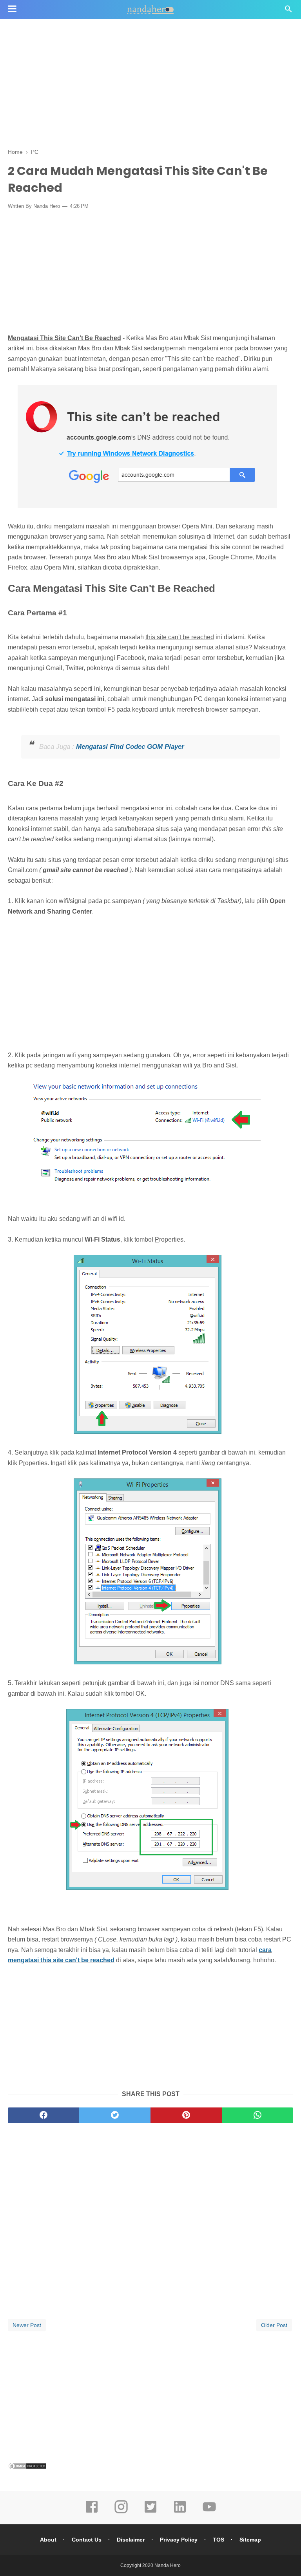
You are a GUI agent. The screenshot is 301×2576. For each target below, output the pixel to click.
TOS (218, 2540)
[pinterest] (186, 2115)
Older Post (274, 2325)
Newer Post (27, 2325)
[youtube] (209, 2512)
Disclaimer (131, 2540)
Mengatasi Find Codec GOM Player (130, 747)
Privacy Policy (179, 2540)
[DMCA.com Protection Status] (27, 2468)
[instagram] (121, 2512)
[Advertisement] (150, 82)
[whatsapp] (257, 2115)
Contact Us (87, 2540)
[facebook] (44, 2115)
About (48, 2540)
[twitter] (115, 2115)
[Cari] (288, 11)
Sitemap (250, 2540)
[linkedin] (180, 2512)
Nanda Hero (168, 2565)
